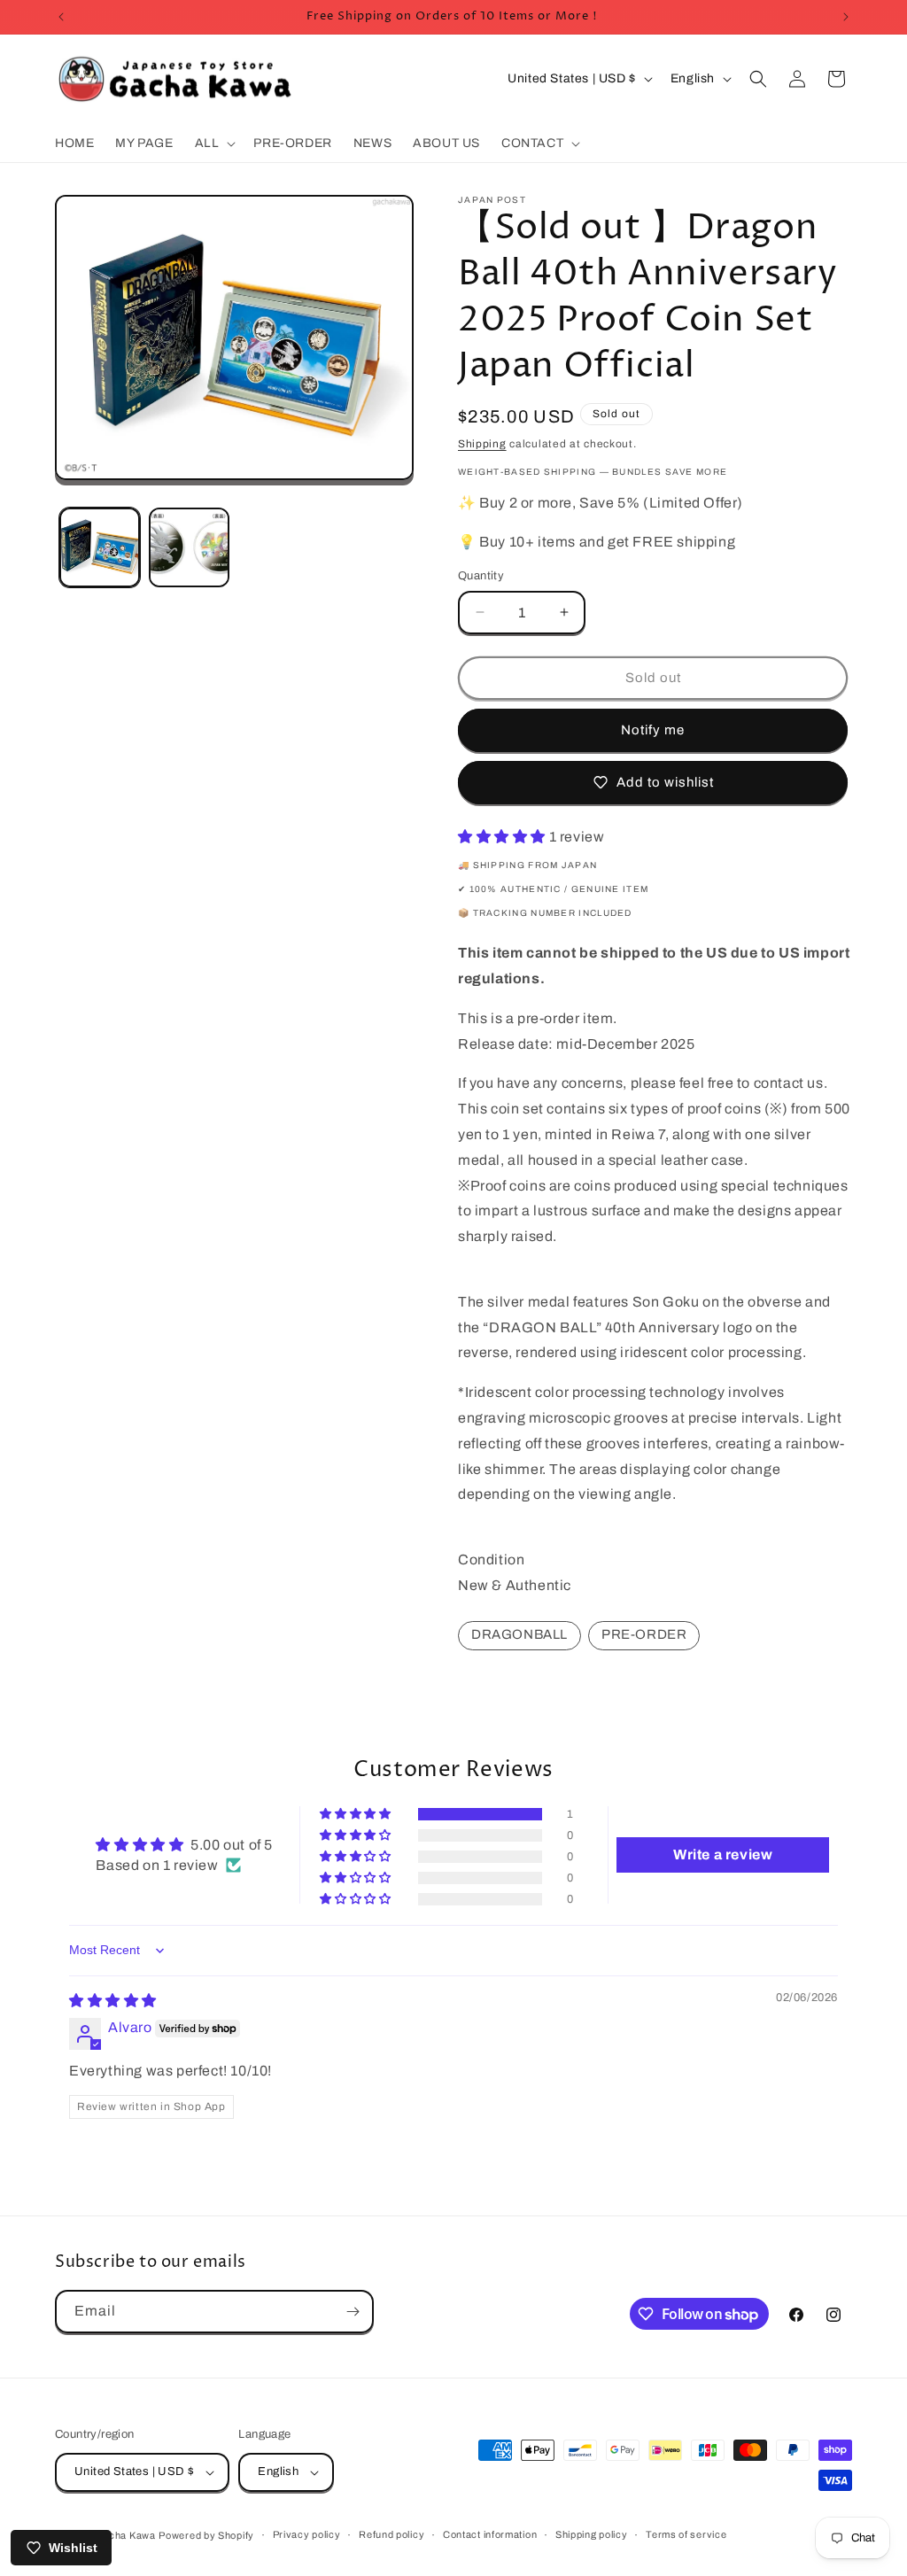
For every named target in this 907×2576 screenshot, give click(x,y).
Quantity (481, 576)
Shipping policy (592, 2534)
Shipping (482, 444)
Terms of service (686, 2534)
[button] (214, 144)
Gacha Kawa (125, 2535)
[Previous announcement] (61, 17)
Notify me (653, 730)
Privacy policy (307, 2534)
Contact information (490, 2534)
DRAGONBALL (519, 1634)
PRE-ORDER (644, 1634)
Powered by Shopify (206, 2535)
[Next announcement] (846, 17)
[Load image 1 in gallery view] (100, 548)
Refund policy (391, 2534)
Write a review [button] (723, 1854)
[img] (113, 2001)
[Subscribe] (353, 2312)
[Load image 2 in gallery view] (189, 548)
